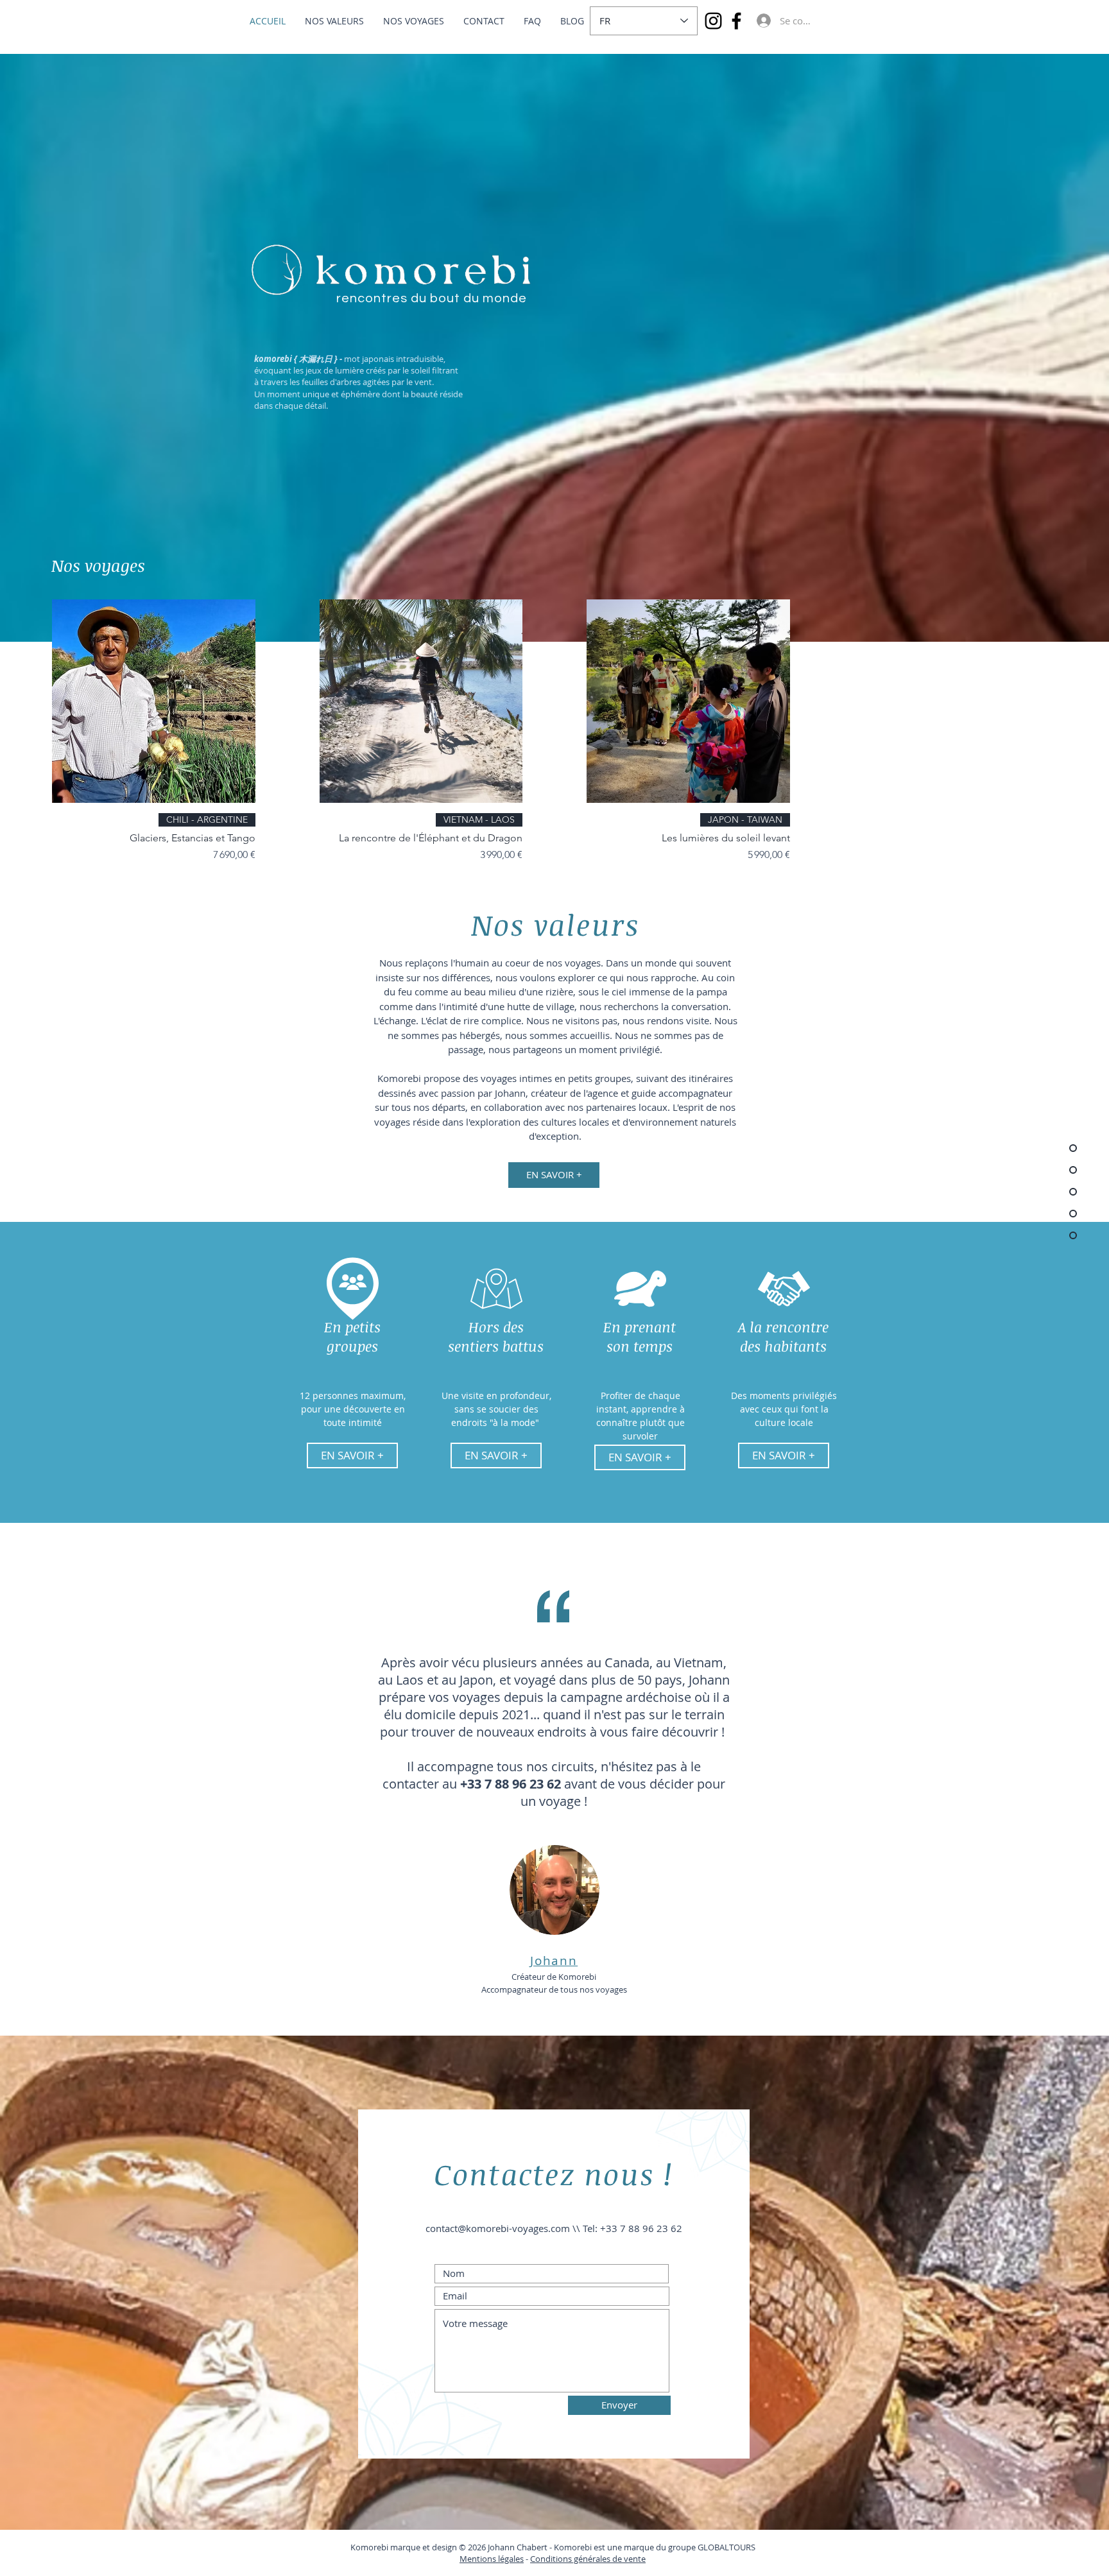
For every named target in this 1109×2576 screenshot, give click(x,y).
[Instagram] (713, 21)
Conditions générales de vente (588, 2559)
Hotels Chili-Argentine (532, 2570)
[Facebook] (736, 21)
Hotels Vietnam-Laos (444, 2570)
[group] (554, 731)
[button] (352, 1455)
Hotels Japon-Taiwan (618, 2570)
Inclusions (682, 2570)
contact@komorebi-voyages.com (498, 2228)
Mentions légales (492, 2559)
